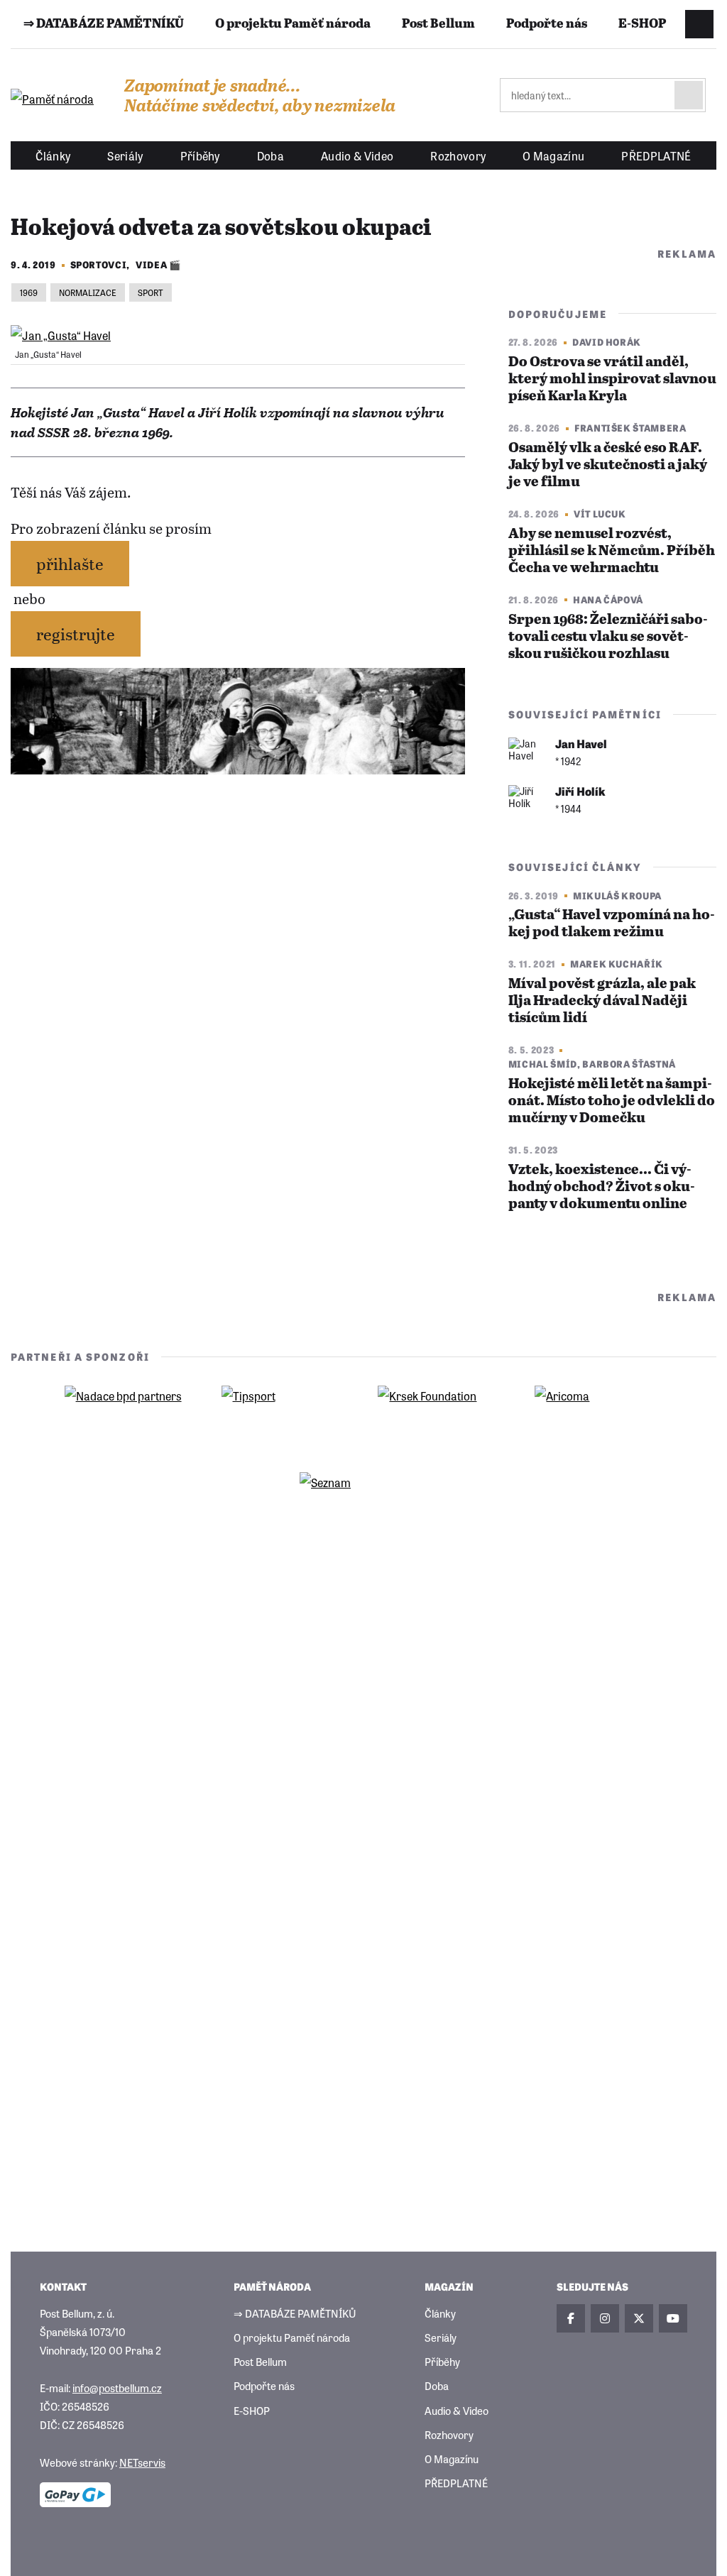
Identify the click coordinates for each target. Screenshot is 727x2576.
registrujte (76, 634)
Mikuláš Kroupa (617, 895)
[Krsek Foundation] (442, 1418)
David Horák (607, 342)
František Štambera (630, 428)
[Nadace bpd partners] (129, 1418)
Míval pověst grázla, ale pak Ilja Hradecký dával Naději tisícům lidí (602, 1001)
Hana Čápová (608, 599)
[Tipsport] (285, 1418)
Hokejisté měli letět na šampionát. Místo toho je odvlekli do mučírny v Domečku (612, 1101)
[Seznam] (363, 1504)
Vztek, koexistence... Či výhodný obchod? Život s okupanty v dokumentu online (602, 1187)
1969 (29, 292)
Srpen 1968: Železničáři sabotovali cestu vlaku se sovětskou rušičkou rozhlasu (608, 637)
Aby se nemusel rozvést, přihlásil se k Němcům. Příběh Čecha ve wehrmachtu (612, 551)
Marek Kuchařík (617, 964)
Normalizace (88, 292)
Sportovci (99, 264)
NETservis (142, 2462)
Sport (151, 292)
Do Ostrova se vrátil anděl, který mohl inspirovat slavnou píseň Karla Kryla (612, 379)
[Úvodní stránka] (53, 99)
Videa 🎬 (158, 264)
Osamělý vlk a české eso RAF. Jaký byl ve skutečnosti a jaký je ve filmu (608, 465)
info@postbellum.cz (117, 2388)
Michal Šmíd (543, 1064)
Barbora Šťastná (629, 1064)
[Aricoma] (598, 1418)
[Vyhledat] (689, 95)
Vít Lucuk (600, 514)
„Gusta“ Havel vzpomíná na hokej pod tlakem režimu (612, 924)
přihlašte (70, 563)
